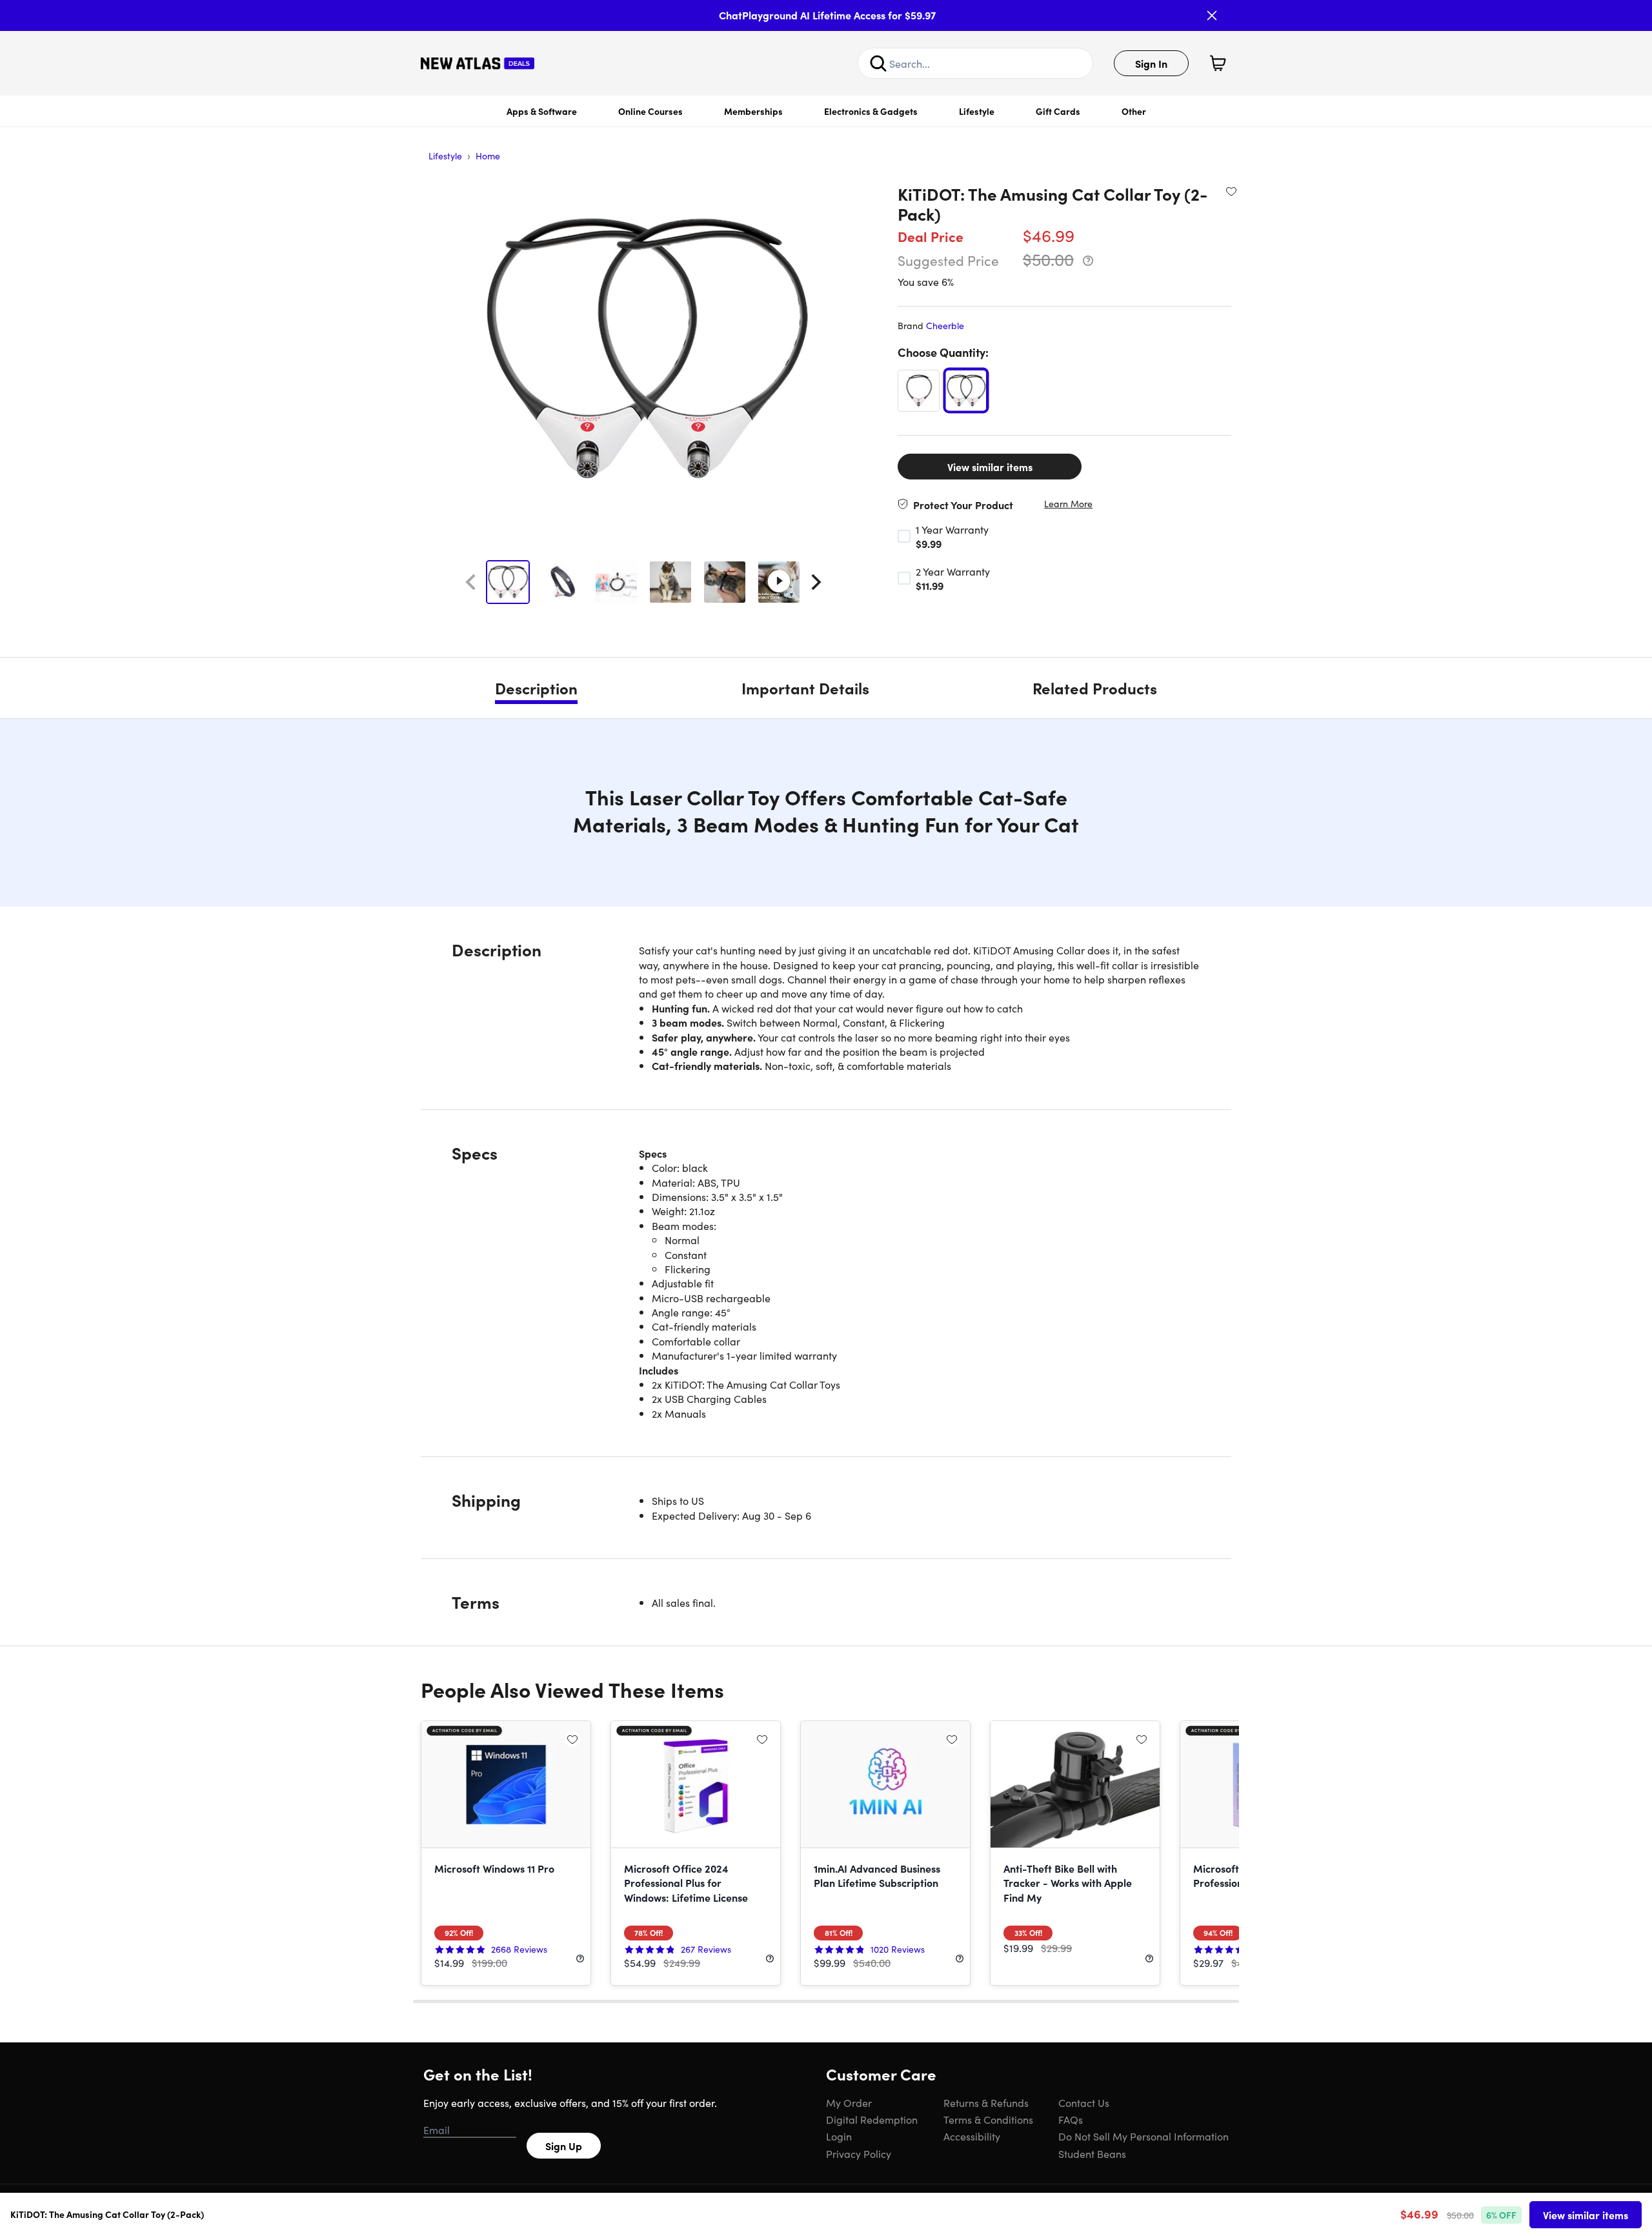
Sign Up (564, 2146)
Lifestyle (977, 111)
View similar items (990, 467)
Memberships (753, 111)
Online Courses (650, 111)
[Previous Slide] (470, 582)
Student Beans (1092, 2153)
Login (839, 2136)
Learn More (1068, 504)
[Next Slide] (816, 582)
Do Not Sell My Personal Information (1143, 2136)
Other (1134, 111)
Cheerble (945, 325)
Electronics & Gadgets (871, 111)
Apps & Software (542, 111)
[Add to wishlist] (1231, 191)
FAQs (1071, 2119)
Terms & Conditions (988, 2119)
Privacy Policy (859, 2153)
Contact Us (1084, 2102)
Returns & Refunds (986, 2102)
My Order (849, 2102)
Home (488, 156)
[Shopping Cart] (1218, 63)
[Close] (1212, 15)
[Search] (878, 63)
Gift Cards (1058, 111)
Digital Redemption (872, 2119)
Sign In (1151, 63)
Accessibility (972, 2136)
